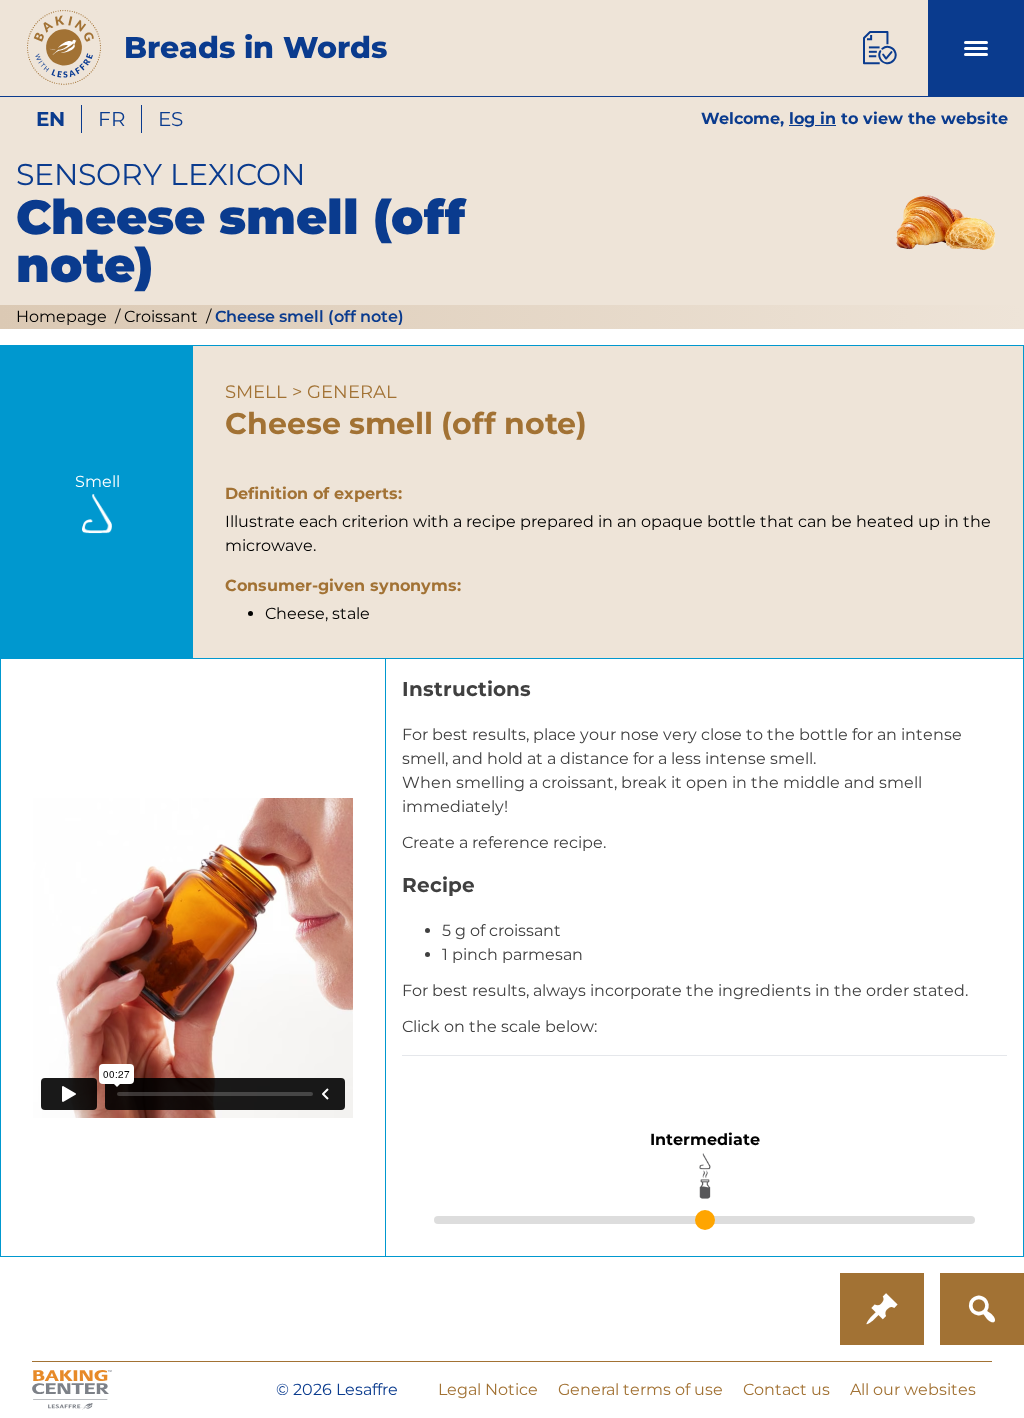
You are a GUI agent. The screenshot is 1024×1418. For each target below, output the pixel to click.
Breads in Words (255, 47)
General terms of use (640, 1389)
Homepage (61, 316)
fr (111, 119)
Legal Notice (488, 1389)
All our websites (913, 1389)
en (50, 119)
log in (812, 118)
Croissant (159, 316)
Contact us (786, 1389)
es (170, 119)
